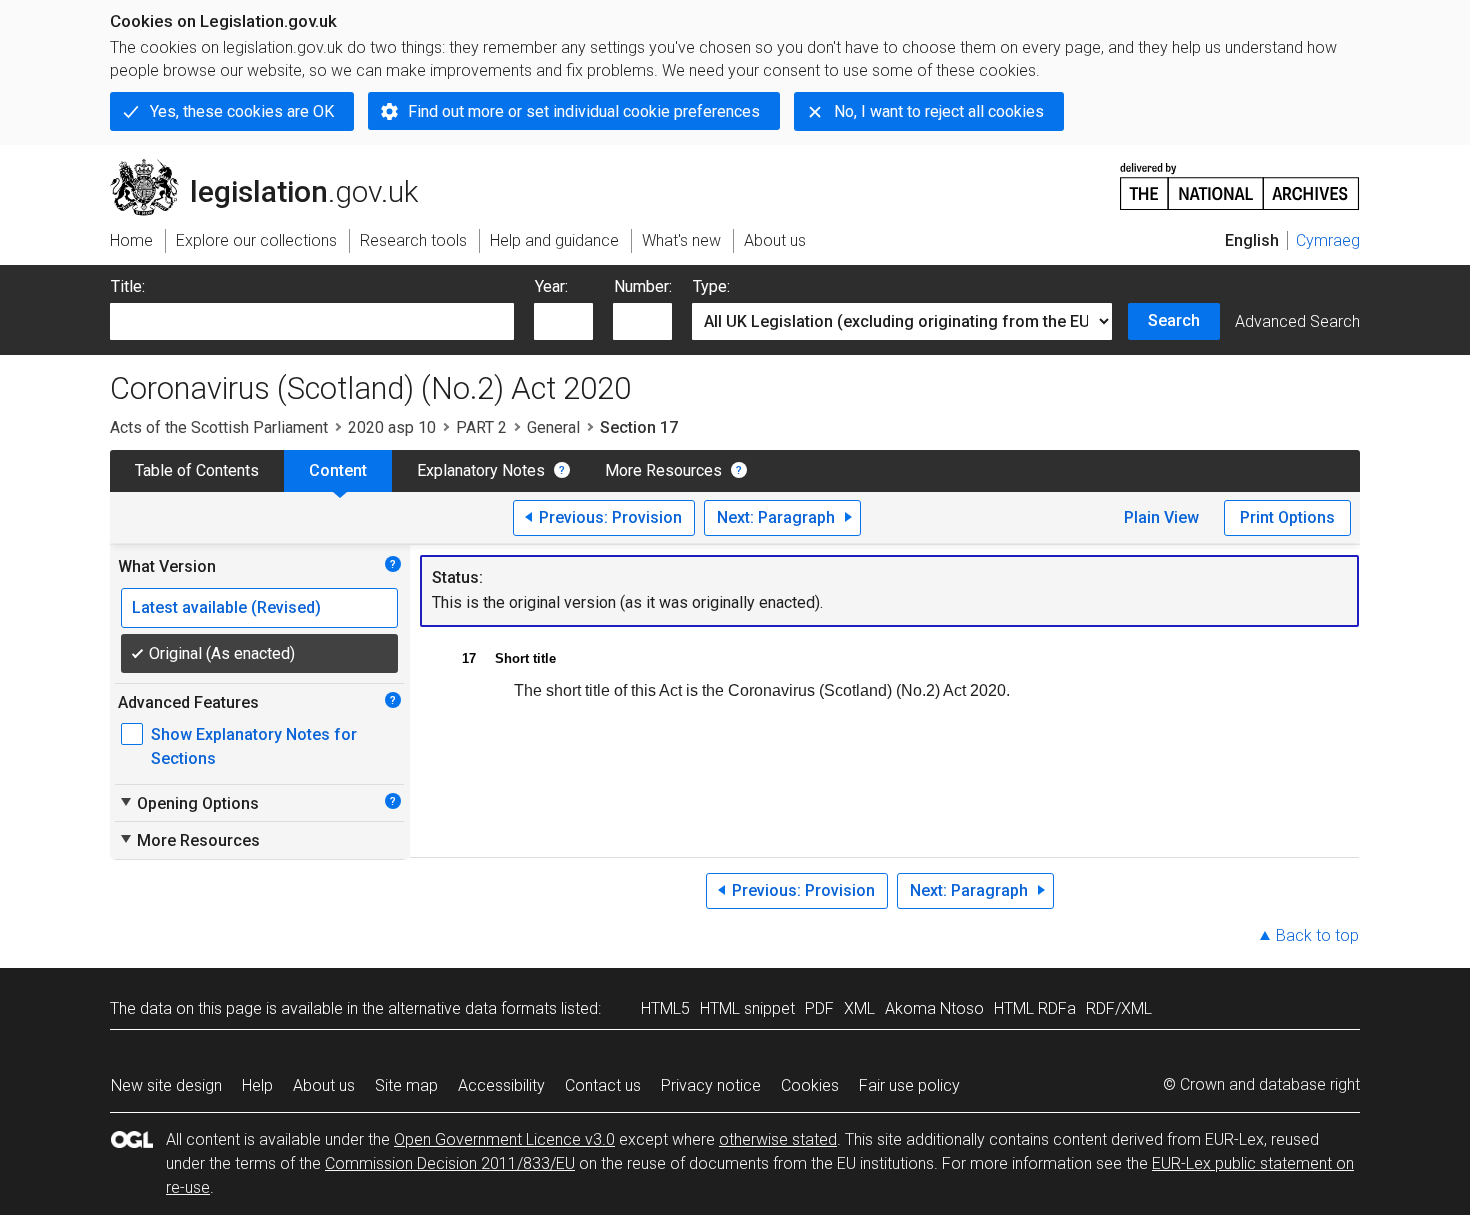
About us (324, 1085)
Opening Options (188, 803)
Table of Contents (197, 470)
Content (338, 470)
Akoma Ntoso (934, 1008)
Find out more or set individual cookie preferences (584, 111)
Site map (406, 1085)
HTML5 (665, 1008)
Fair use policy (909, 1085)
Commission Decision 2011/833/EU (450, 1163)
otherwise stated (778, 1139)
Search (1174, 320)
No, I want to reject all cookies (939, 111)
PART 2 (481, 427)
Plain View (1161, 517)
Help (257, 1085)
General (553, 427)
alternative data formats (472, 1008)
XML (859, 1008)
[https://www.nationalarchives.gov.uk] (1240, 178)
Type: (711, 286)
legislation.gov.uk (275, 167)
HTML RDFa (1035, 1008)
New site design (166, 1085)
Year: (551, 286)
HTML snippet (747, 1008)
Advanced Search (1297, 321)
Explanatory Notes (481, 470)
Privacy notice (711, 1085)
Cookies (810, 1085)
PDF (819, 1008)
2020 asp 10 (392, 427)
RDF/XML (1119, 1008)
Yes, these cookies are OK (242, 111)
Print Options (1287, 517)
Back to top (1317, 935)
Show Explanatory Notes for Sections (254, 746)
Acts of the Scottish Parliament (219, 427)
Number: (643, 286)
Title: (128, 286)
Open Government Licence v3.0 (504, 1139)
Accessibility (501, 1085)
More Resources (663, 470)
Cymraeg (1328, 240)
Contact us (603, 1085)
